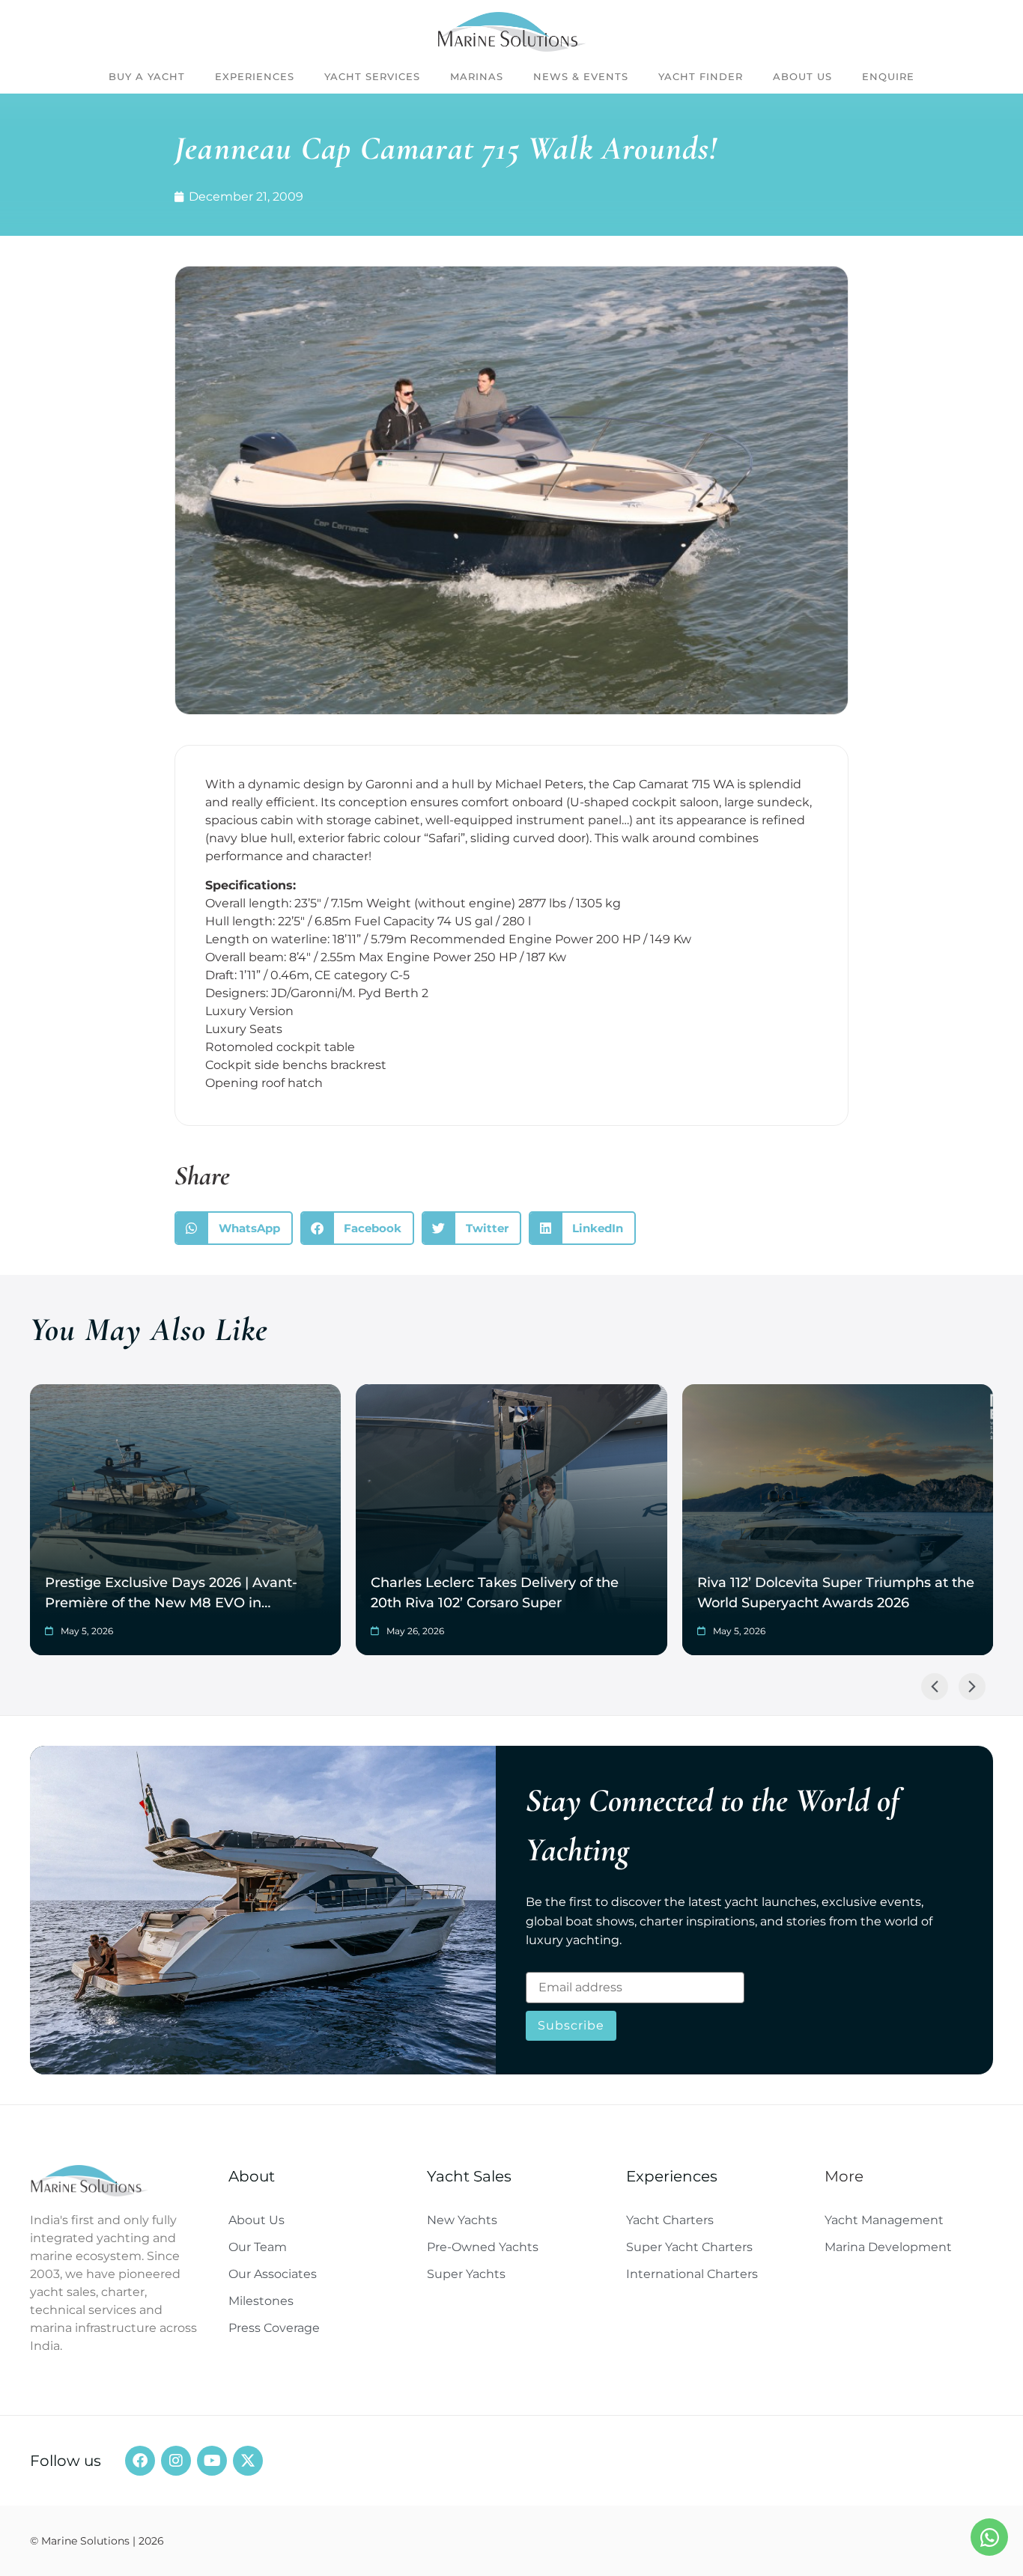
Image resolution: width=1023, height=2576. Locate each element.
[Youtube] (212, 2461)
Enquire (888, 76)
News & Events (581, 76)
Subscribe (571, 2025)
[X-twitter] (248, 2461)
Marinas (477, 76)
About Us (802, 76)
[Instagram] (176, 2461)
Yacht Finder (701, 76)
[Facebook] (140, 2461)
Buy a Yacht (147, 76)
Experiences (255, 76)
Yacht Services (372, 76)
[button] (234, 1228)
